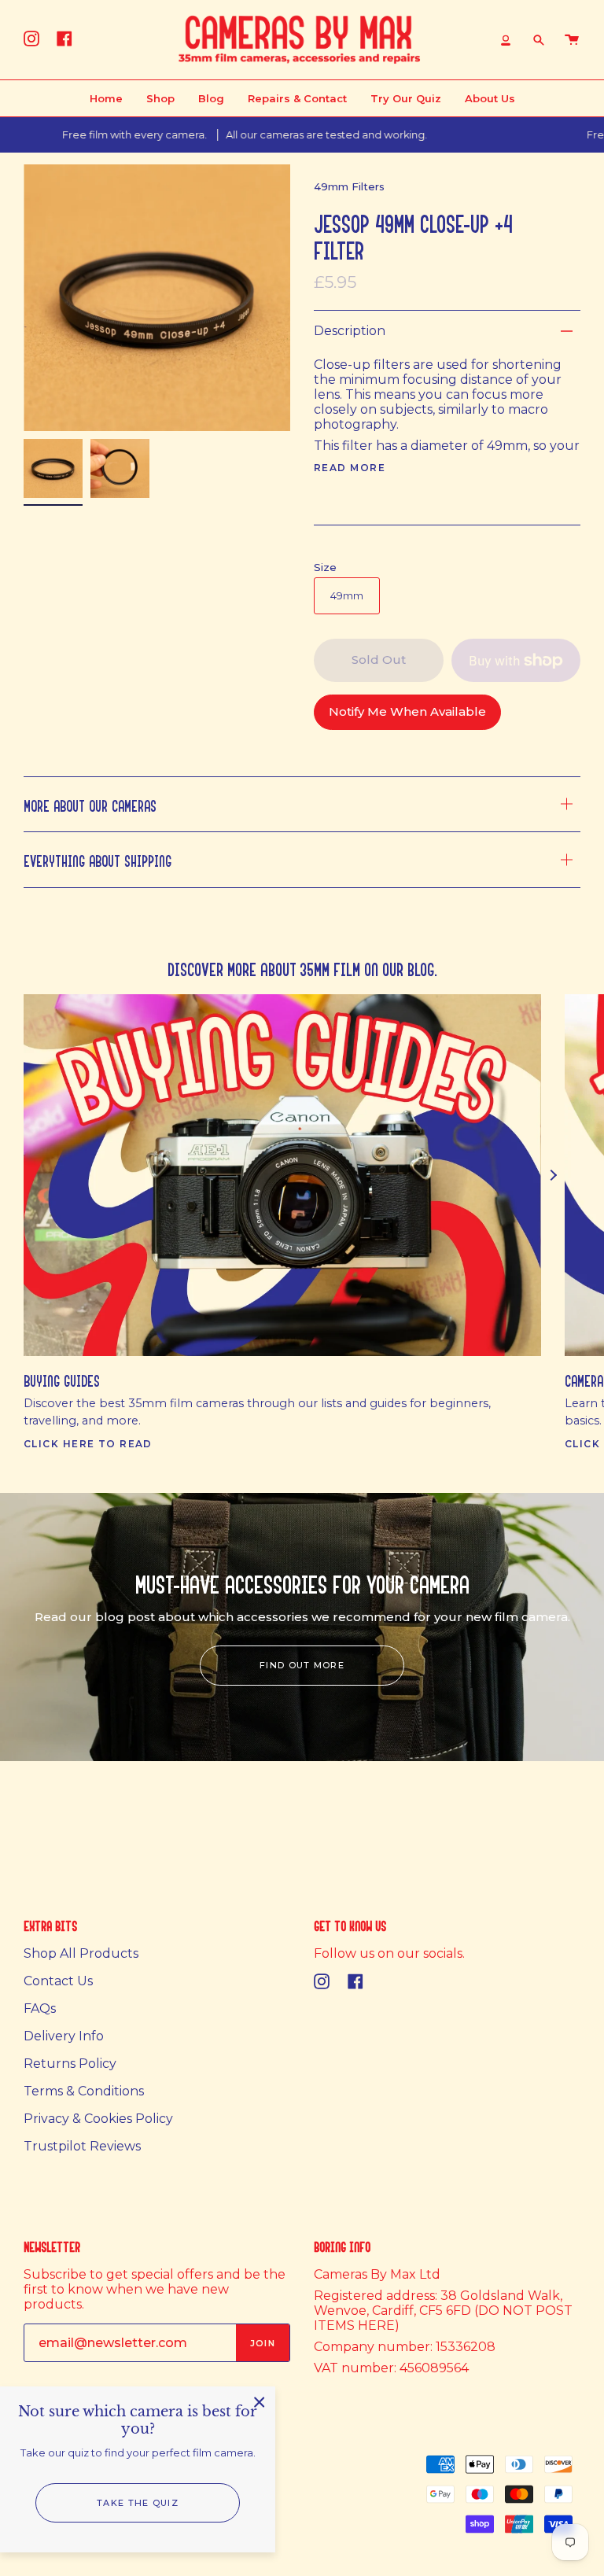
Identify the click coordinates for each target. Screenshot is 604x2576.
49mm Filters (349, 186)
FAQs (40, 2008)
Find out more (302, 1665)
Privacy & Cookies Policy (98, 2119)
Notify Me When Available (407, 711)
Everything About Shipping (98, 859)
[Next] (553, 1175)
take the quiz (138, 2503)
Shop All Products (81, 1953)
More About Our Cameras (90, 804)
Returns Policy (70, 2064)
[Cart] (572, 40)
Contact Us (58, 1981)
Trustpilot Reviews (82, 2146)
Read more (350, 468)
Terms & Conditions (84, 2091)
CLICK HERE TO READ (88, 1444)
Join (263, 2343)
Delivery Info (64, 2036)
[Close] (260, 2402)
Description (350, 331)
